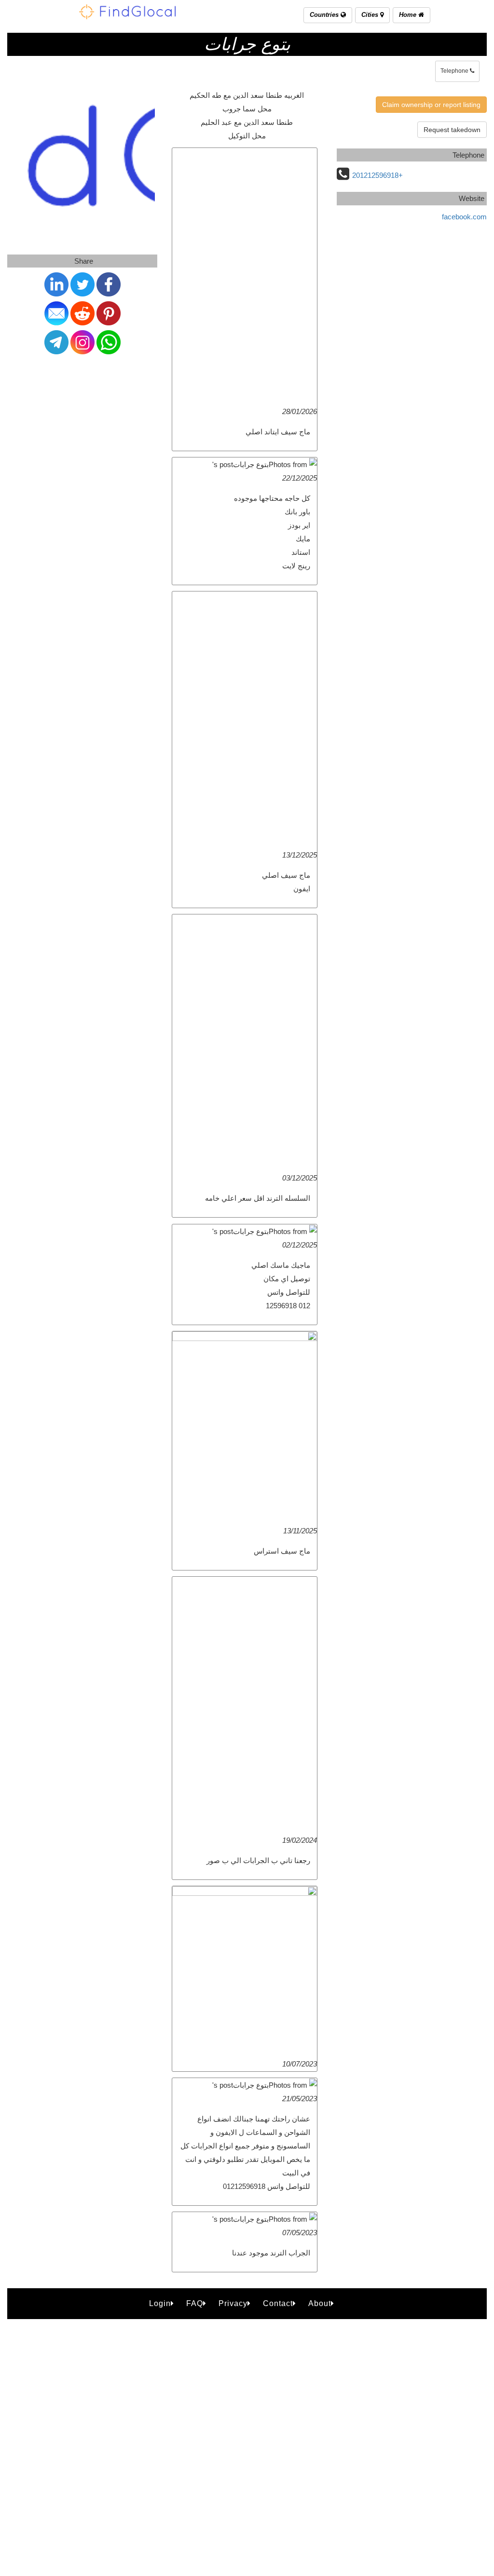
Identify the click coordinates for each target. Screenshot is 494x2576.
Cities (371, 15)
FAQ (195, 2303)
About (320, 2303)
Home (409, 15)
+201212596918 (377, 175)
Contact (278, 2303)
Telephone (455, 71)
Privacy (233, 2303)
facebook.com (464, 217)
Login (160, 2303)
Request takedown (452, 130)
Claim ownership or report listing (431, 105)
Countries (325, 15)
